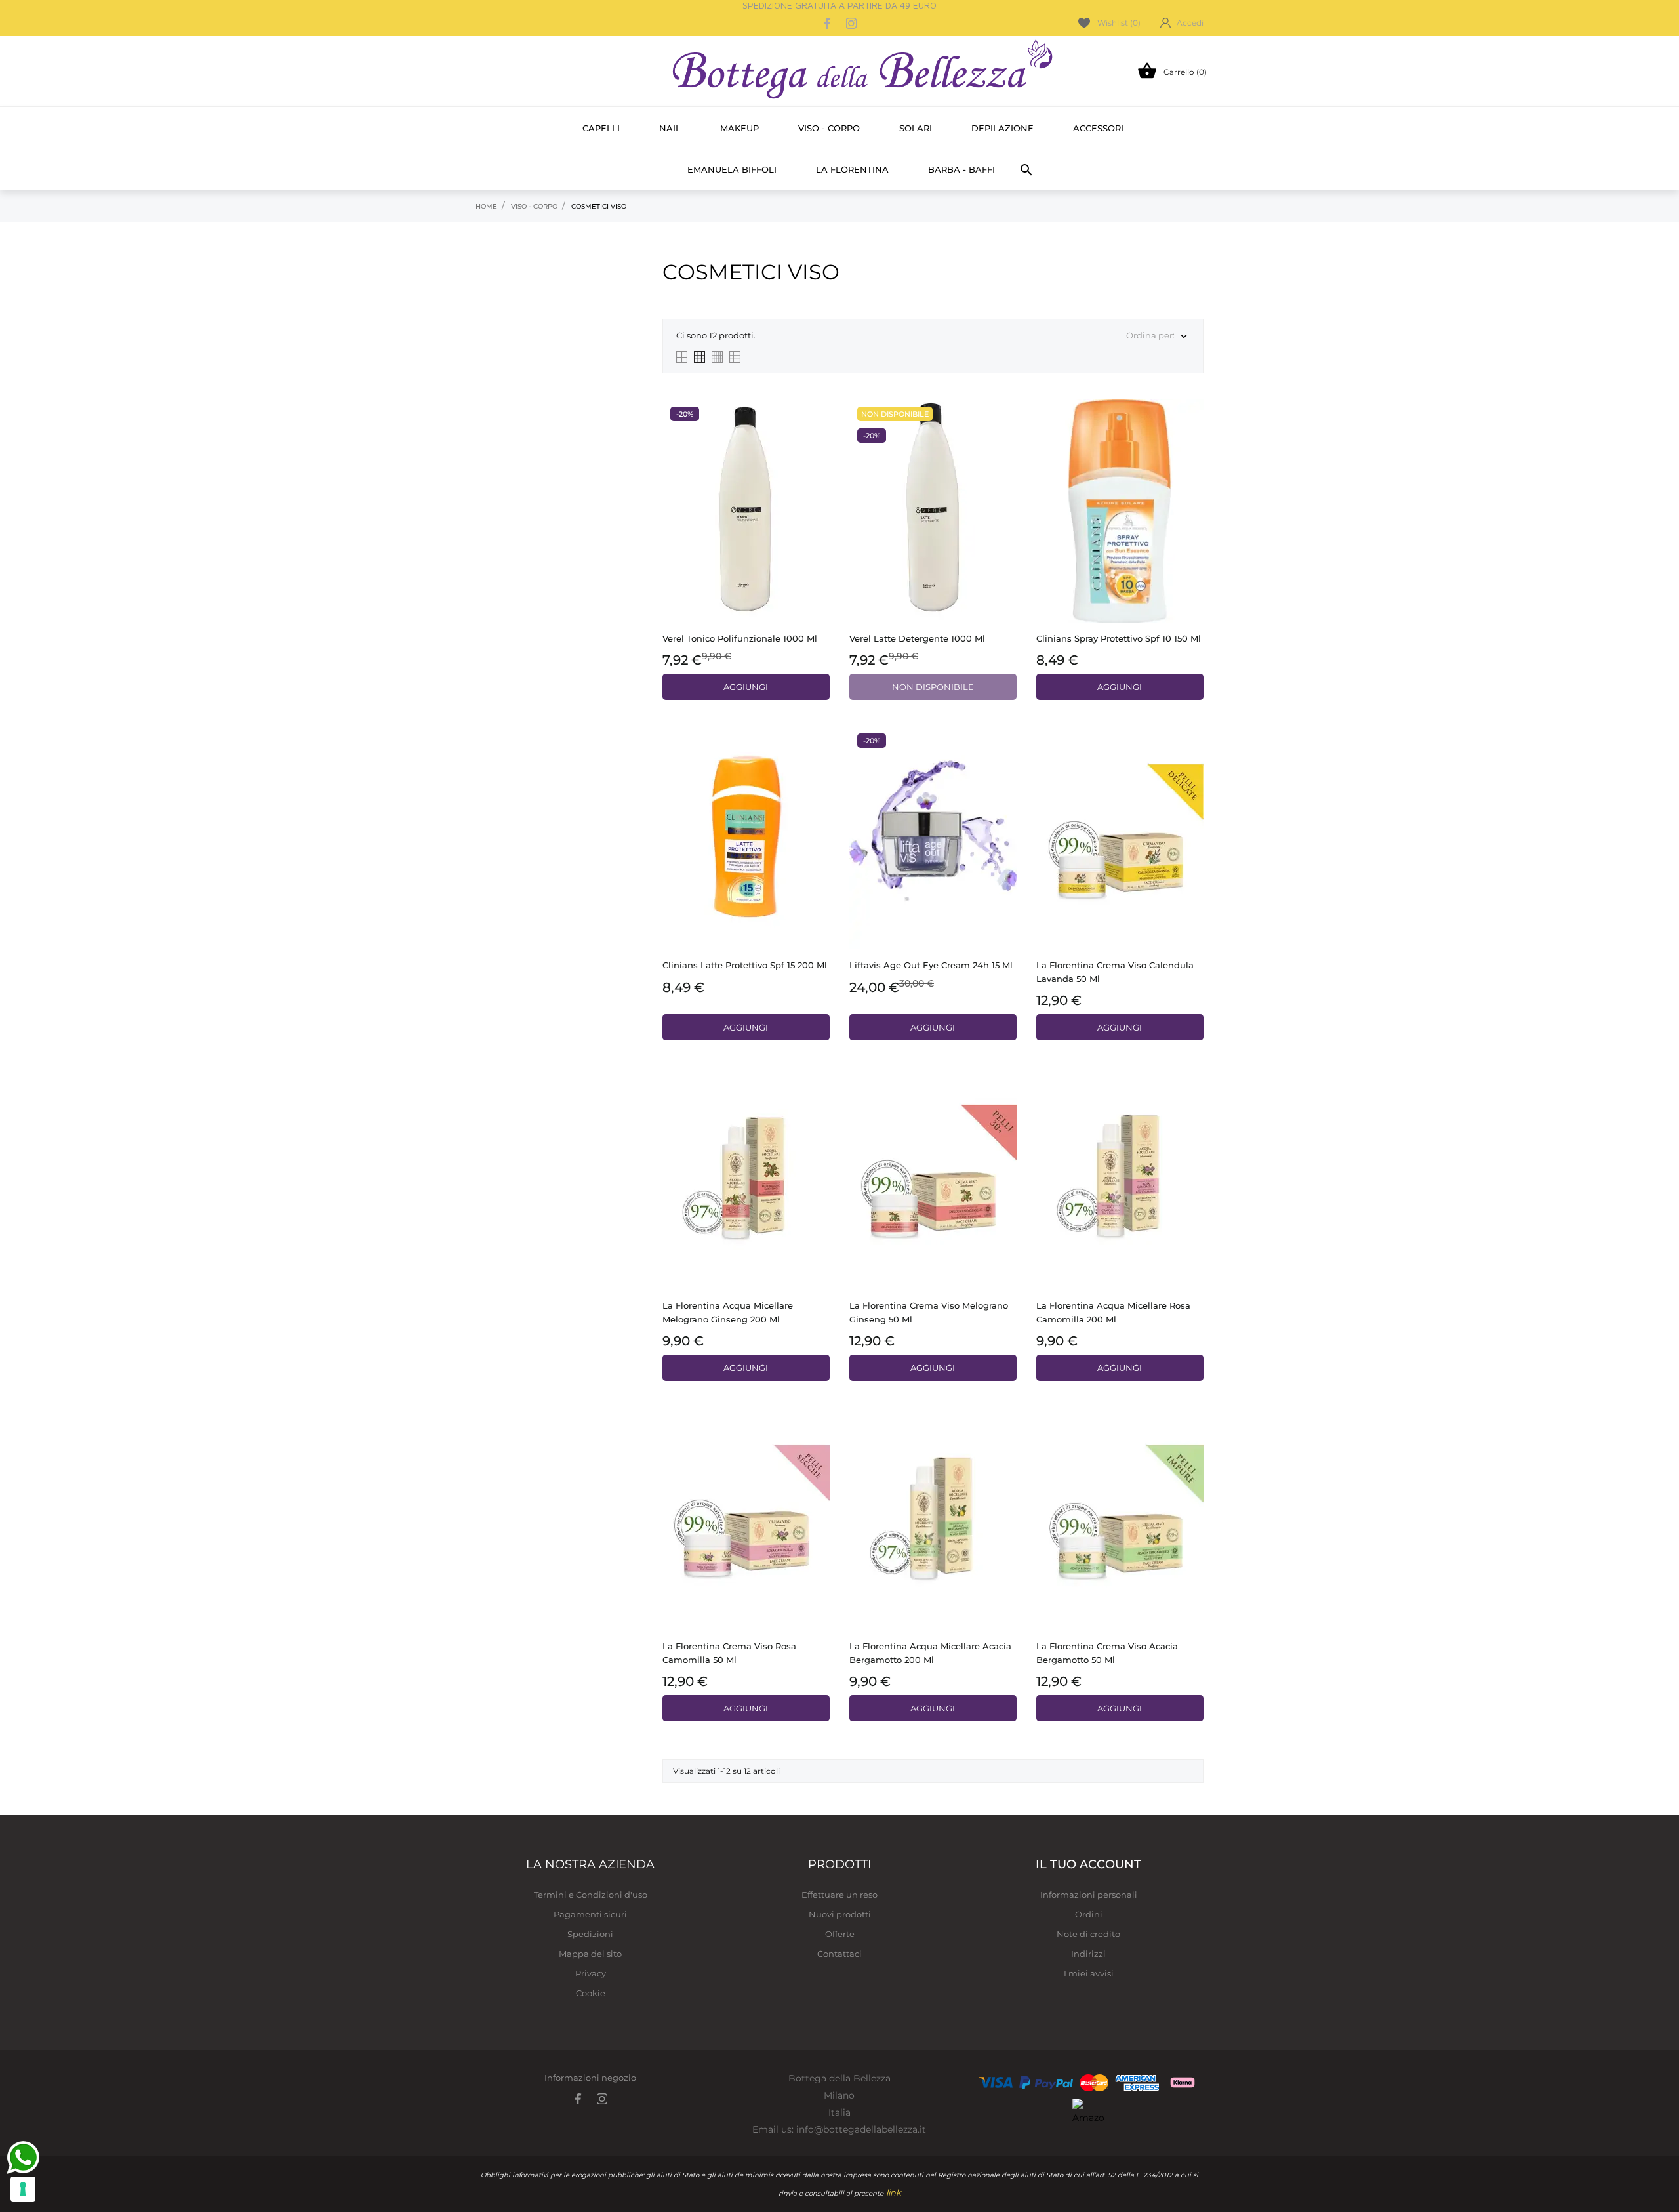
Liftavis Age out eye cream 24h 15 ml (931, 965)
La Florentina (852, 169)
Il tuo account (1088, 1864)
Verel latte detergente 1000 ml (917, 638)
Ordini (1089, 1914)
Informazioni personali (1089, 1895)
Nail (670, 128)
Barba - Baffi (961, 169)
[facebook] (828, 23)
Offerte (840, 1934)
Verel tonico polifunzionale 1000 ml (740, 638)
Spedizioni (590, 1934)
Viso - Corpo (829, 128)
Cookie (591, 1993)
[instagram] (851, 23)
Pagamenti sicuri (590, 1914)
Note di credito (1088, 1934)
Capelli (601, 128)
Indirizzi (1088, 1954)
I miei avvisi (1089, 1973)
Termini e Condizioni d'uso (591, 1895)
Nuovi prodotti (840, 1914)
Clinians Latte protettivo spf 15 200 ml (745, 965)
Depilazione (1002, 128)
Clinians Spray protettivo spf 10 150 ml (1119, 638)
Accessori (1098, 128)
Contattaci (839, 1954)
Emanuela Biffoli (732, 169)
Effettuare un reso (839, 1895)
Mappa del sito (590, 1954)
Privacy (591, 1973)
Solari (916, 128)
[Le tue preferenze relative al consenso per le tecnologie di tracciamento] (23, 2189)
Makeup (739, 128)
